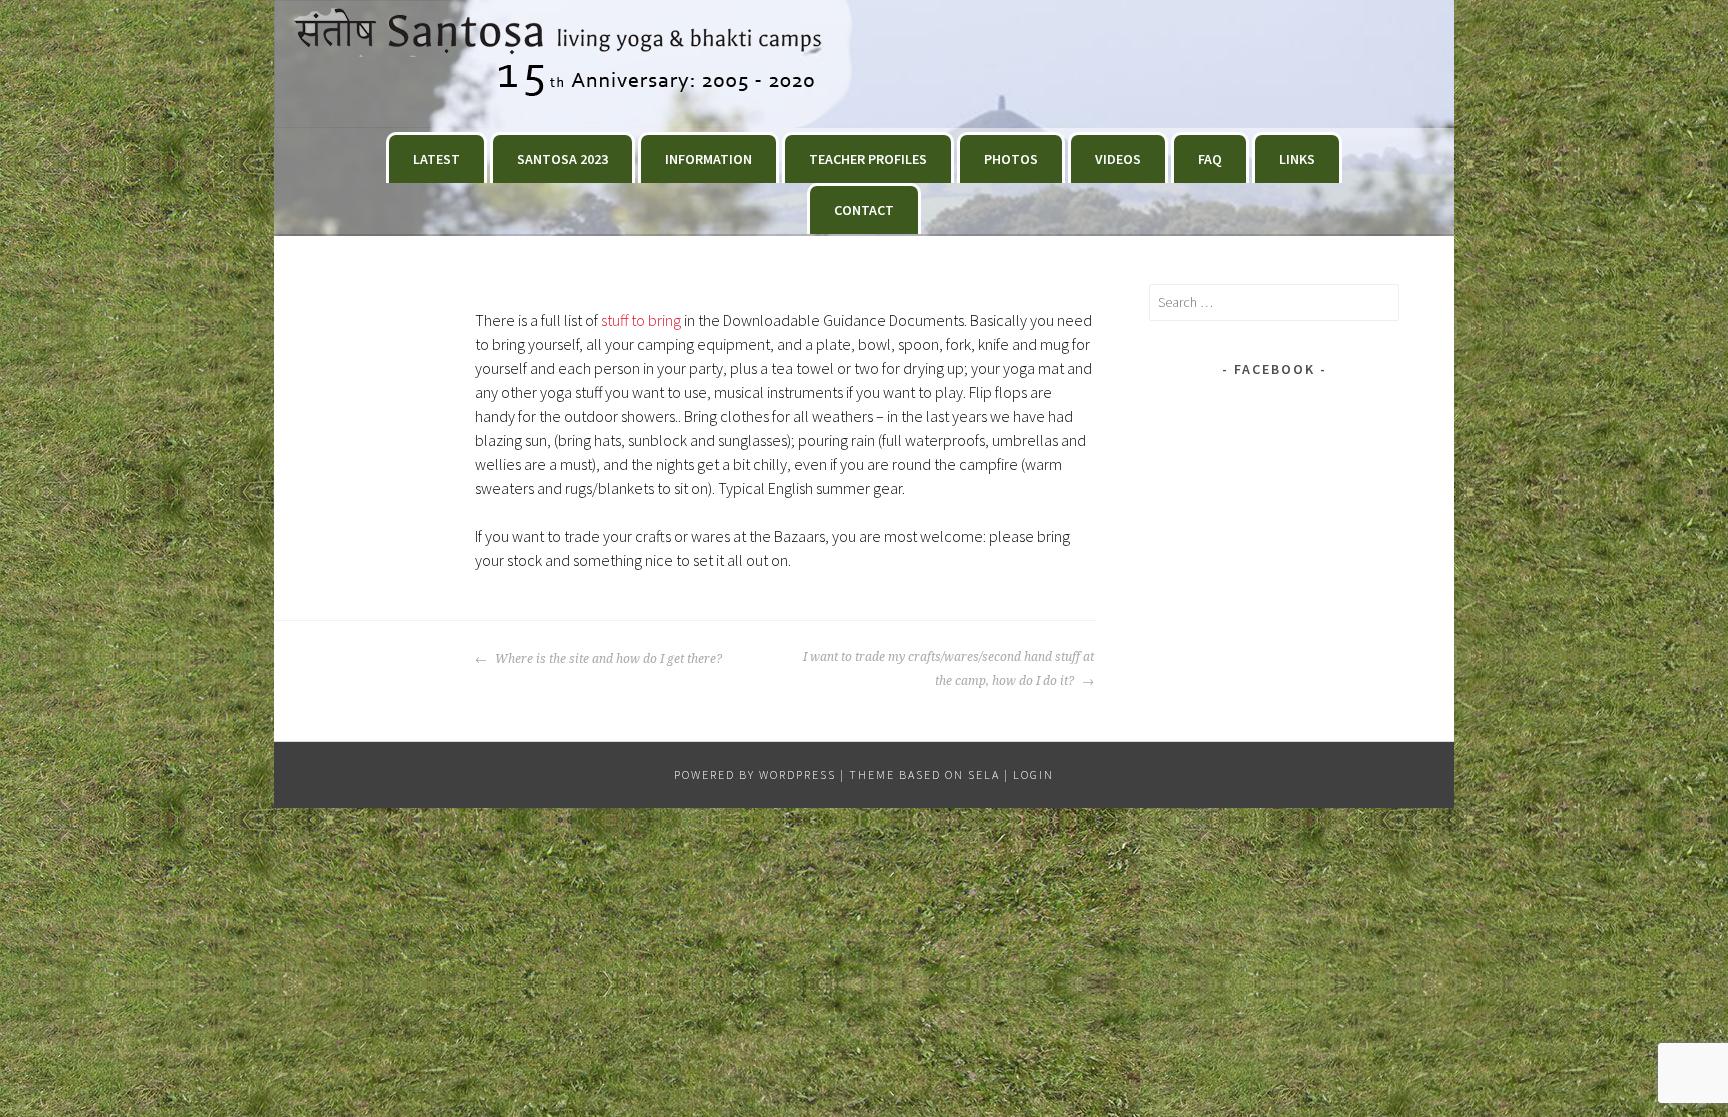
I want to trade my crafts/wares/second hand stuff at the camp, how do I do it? (948, 669)
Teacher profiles (868, 159)
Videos (1118, 159)
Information (708, 159)
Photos (1011, 159)
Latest (436, 159)
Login (1033, 774)
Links (1297, 159)
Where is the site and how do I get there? (607, 659)
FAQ (1210, 159)
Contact (864, 210)
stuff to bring (641, 320)
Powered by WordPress (755, 774)
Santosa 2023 (562, 159)
